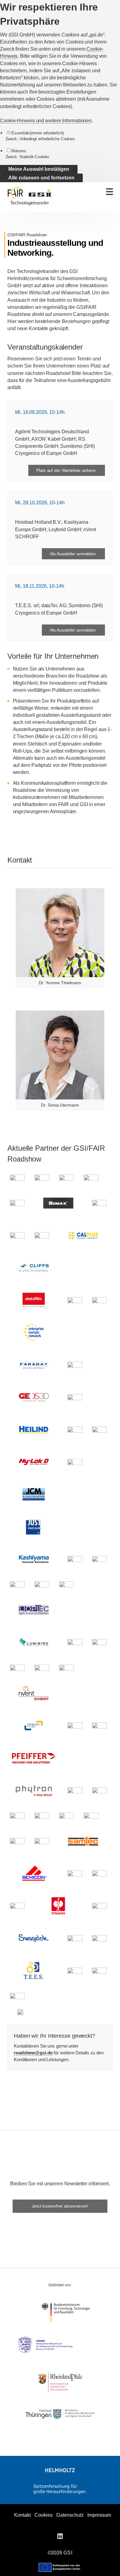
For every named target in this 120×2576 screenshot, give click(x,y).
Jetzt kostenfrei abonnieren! (60, 2206)
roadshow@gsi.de (33, 2053)
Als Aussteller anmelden (73, 554)
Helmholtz (60, 2470)
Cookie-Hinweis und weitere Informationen (46, 121)
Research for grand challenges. (60, 2489)
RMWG (60, 2382)
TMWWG (60, 2414)
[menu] (109, 192)
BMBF (66, 2313)
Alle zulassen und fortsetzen (41, 178)
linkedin (60, 2536)
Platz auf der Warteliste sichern (67, 470)
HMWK (60, 2345)
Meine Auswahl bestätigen (39, 169)
